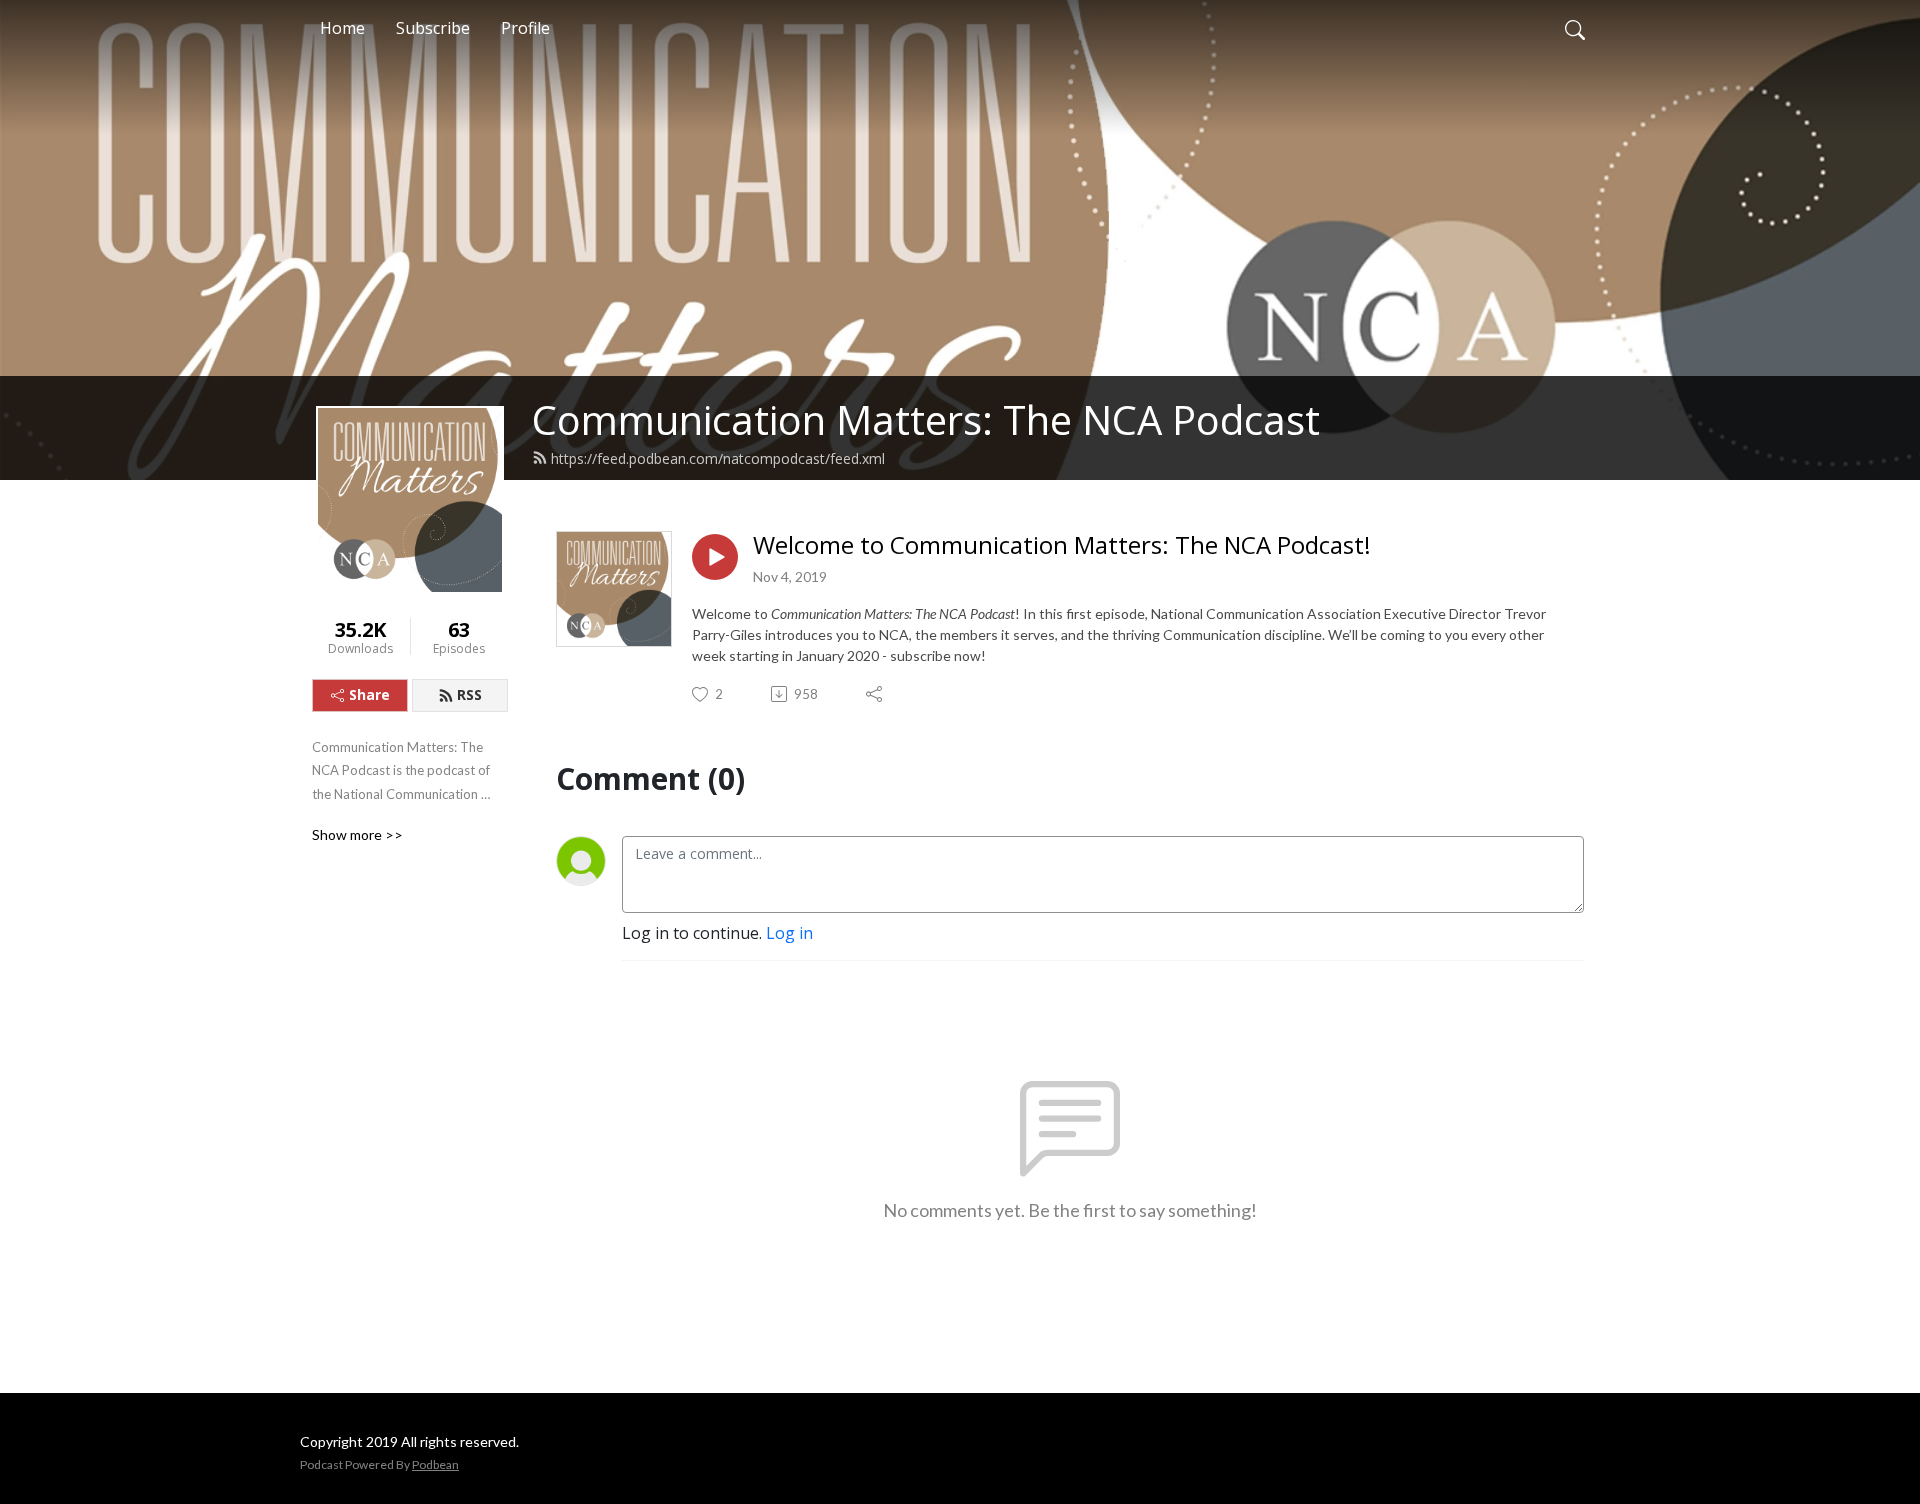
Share (369, 694)
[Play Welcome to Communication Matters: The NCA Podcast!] (715, 557)
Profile (525, 28)
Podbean (435, 1464)
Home (342, 28)
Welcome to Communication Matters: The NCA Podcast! (1062, 545)
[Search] (1575, 28)
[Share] (875, 694)
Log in (789, 933)
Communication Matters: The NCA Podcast (926, 419)
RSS (469, 694)
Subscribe (433, 28)
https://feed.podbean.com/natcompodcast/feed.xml (718, 458)
